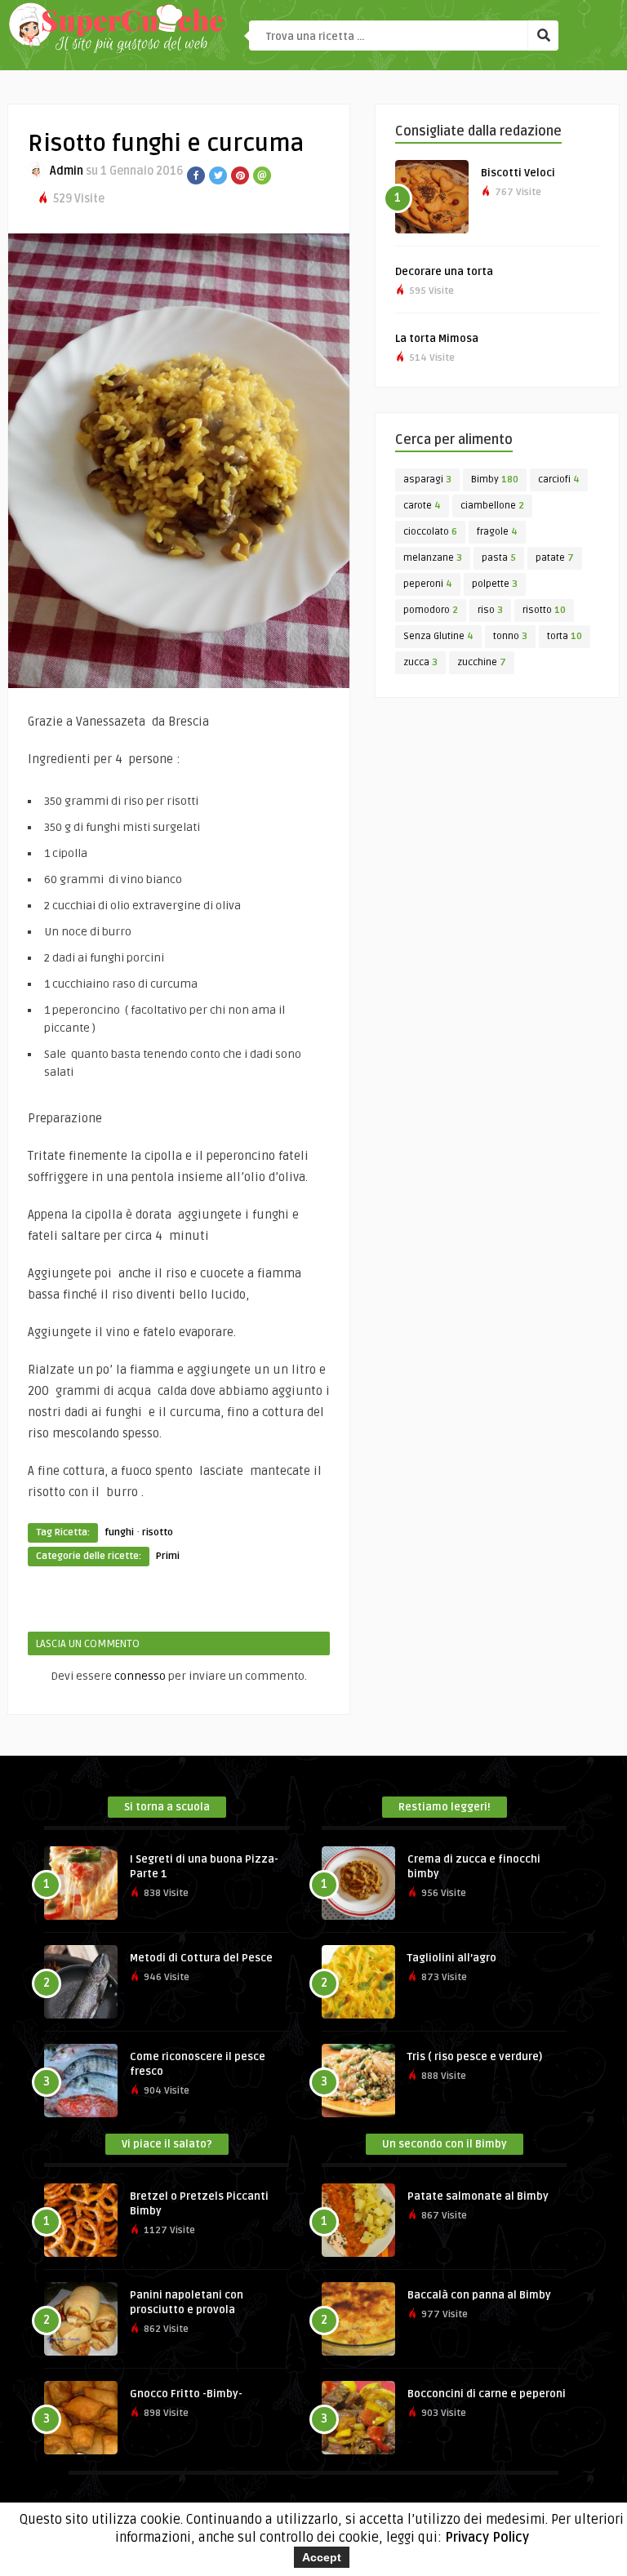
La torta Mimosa (437, 339)
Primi (168, 1556)
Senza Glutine (438, 636)
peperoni (428, 584)
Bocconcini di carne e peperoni (487, 2394)
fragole (497, 532)
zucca (420, 662)
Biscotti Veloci (518, 173)
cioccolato (430, 532)
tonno (510, 636)
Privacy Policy (487, 2538)
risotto (158, 1532)
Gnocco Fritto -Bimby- (186, 2394)
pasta (499, 558)
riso (490, 610)
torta (565, 636)
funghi (119, 1532)
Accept (322, 2557)
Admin (67, 171)
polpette (495, 584)
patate (555, 558)
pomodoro (431, 610)
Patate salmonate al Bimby (478, 2196)
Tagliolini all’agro (452, 1958)
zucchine (482, 662)
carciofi (559, 480)
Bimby (495, 480)
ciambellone (492, 506)
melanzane (433, 558)
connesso (140, 1676)
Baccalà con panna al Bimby (479, 2295)
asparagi (427, 480)
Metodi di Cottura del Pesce (201, 1958)
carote (422, 506)
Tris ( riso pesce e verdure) (475, 2057)
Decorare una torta (444, 272)
